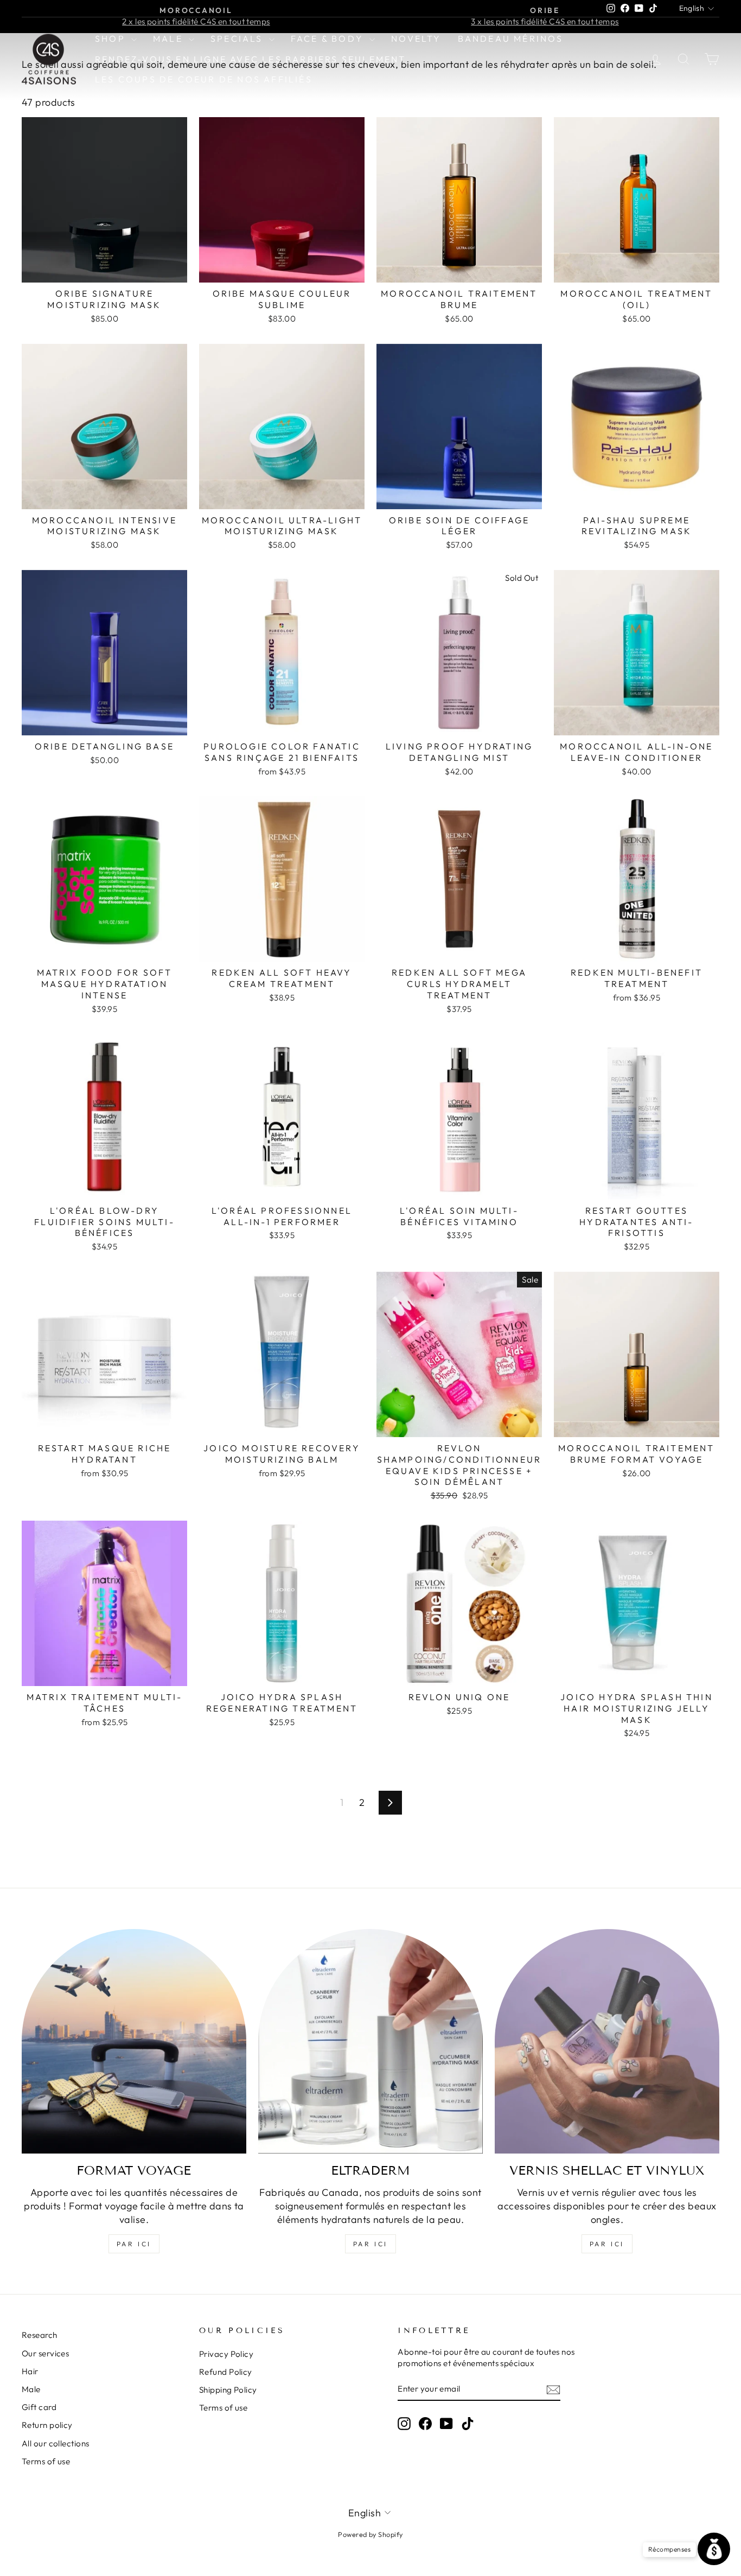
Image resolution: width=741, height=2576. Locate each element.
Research (40, 2335)
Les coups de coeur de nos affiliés (204, 79)
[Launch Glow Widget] (714, 2549)
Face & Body (329, 39)
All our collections (56, 2443)
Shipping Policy (228, 2390)
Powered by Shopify (370, 2534)
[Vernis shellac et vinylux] (607, 2041)
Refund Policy (226, 2372)
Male (170, 39)
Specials (238, 39)
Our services (45, 2353)
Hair (30, 2371)
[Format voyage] (134, 2041)
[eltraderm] (370, 2041)
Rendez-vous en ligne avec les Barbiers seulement (251, 59)
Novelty (416, 39)
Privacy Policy (226, 2354)
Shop (112, 39)
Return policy (47, 2425)
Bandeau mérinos (511, 39)
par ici (134, 2244)
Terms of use (46, 2461)
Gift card (39, 2407)
